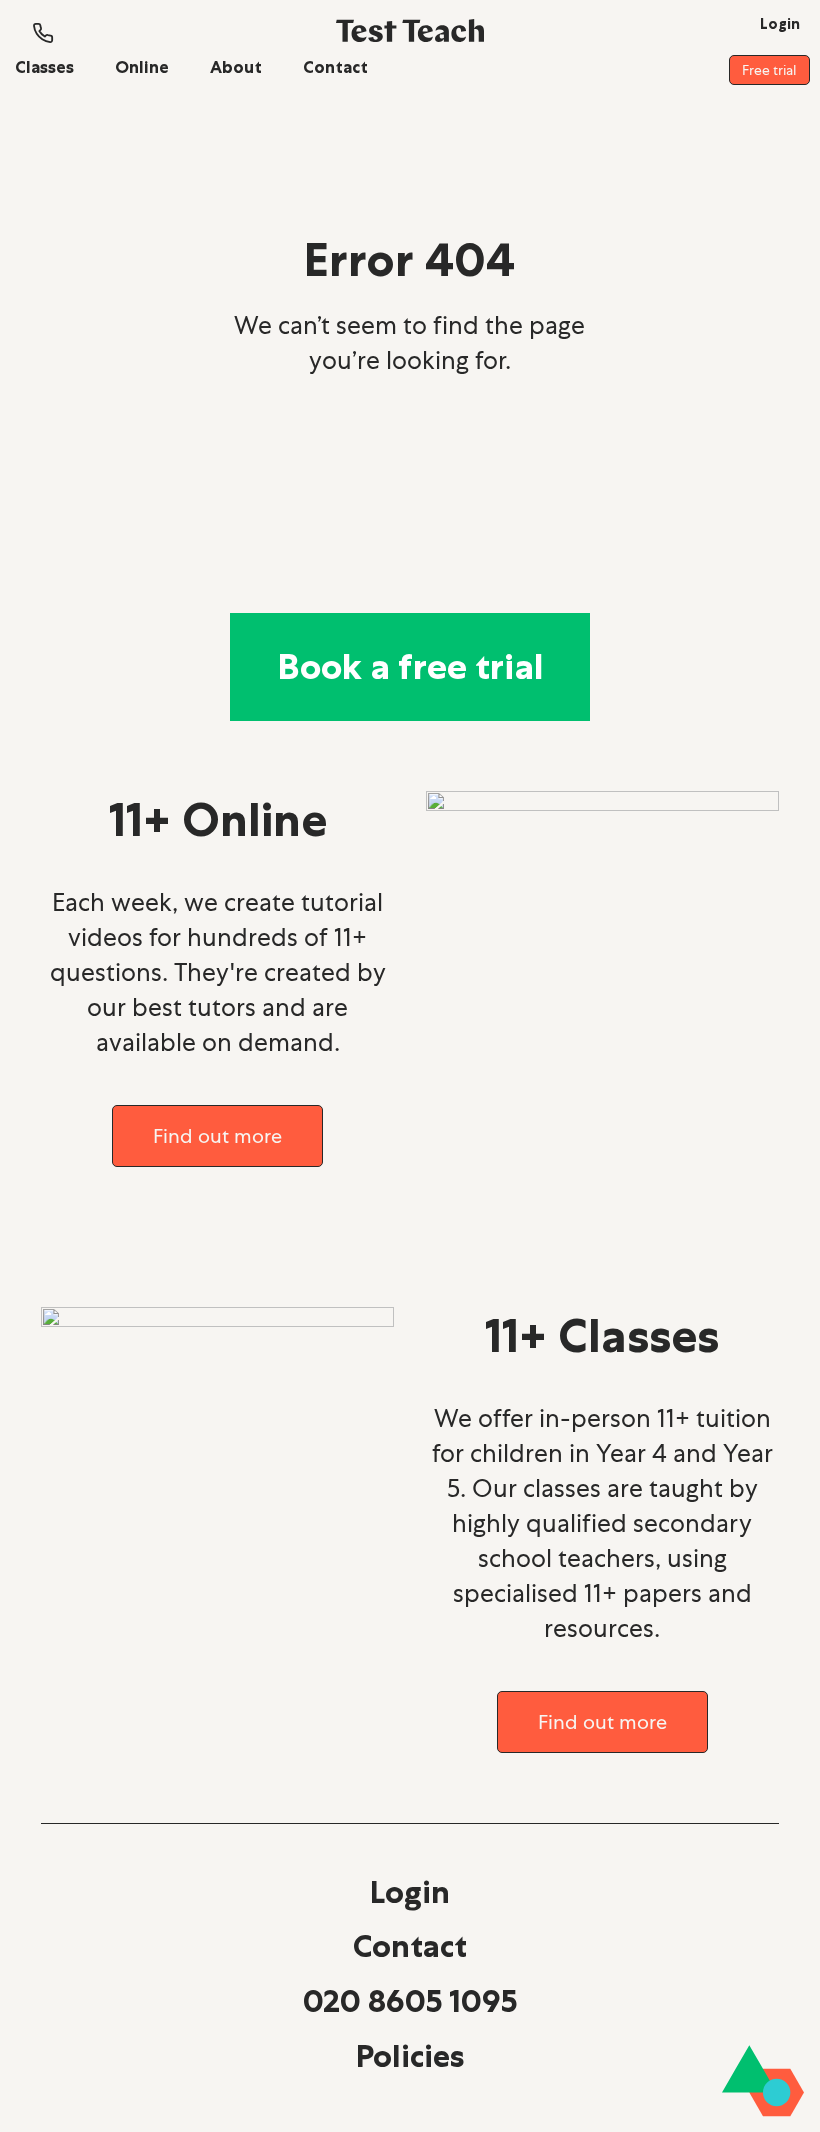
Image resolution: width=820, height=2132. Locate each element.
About (236, 67)
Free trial (769, 70)
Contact (335, 67)
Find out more (217, 1136)
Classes (44, 67)
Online (142, 67)
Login (410, 1892)
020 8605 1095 (410, 2001)
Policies (410, 2056)
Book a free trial (410, 666)
